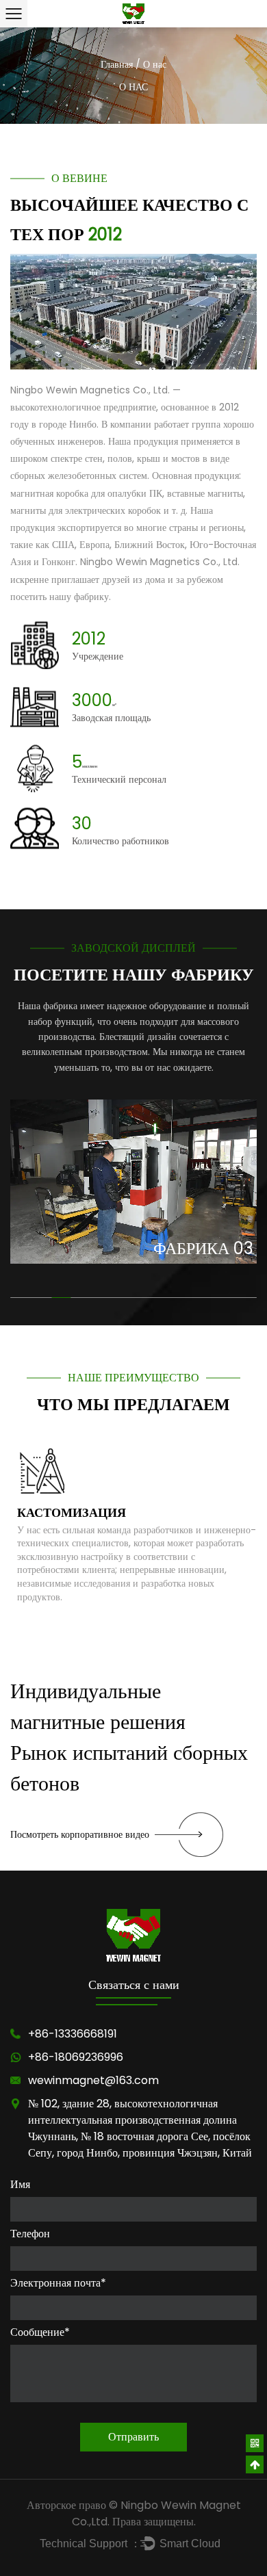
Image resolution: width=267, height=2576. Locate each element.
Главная (117, 64)
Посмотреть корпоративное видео (80, 1834)
